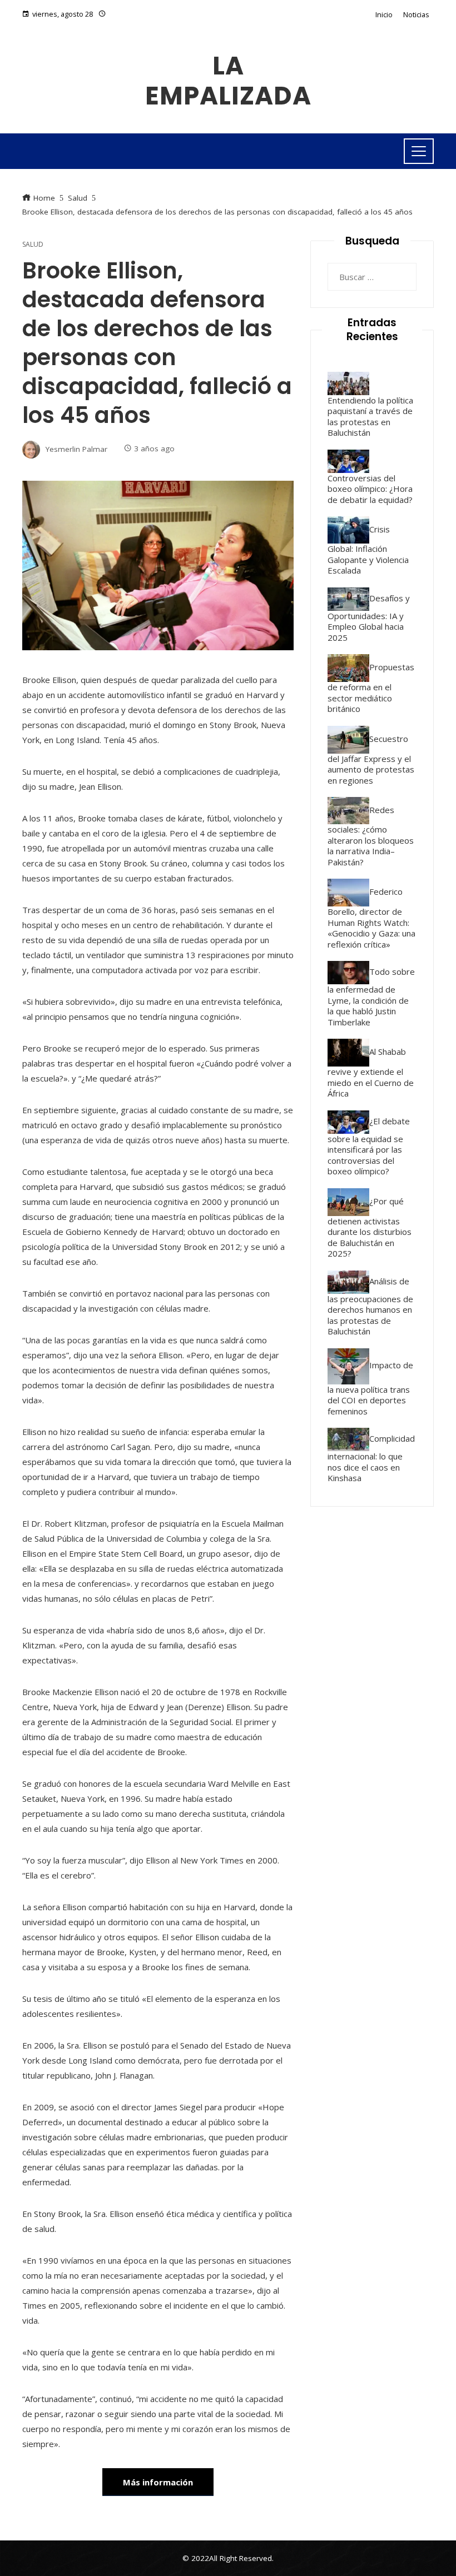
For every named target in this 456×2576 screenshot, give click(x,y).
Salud (33, 245)
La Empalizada (228, 81)
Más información (158, 2482)
